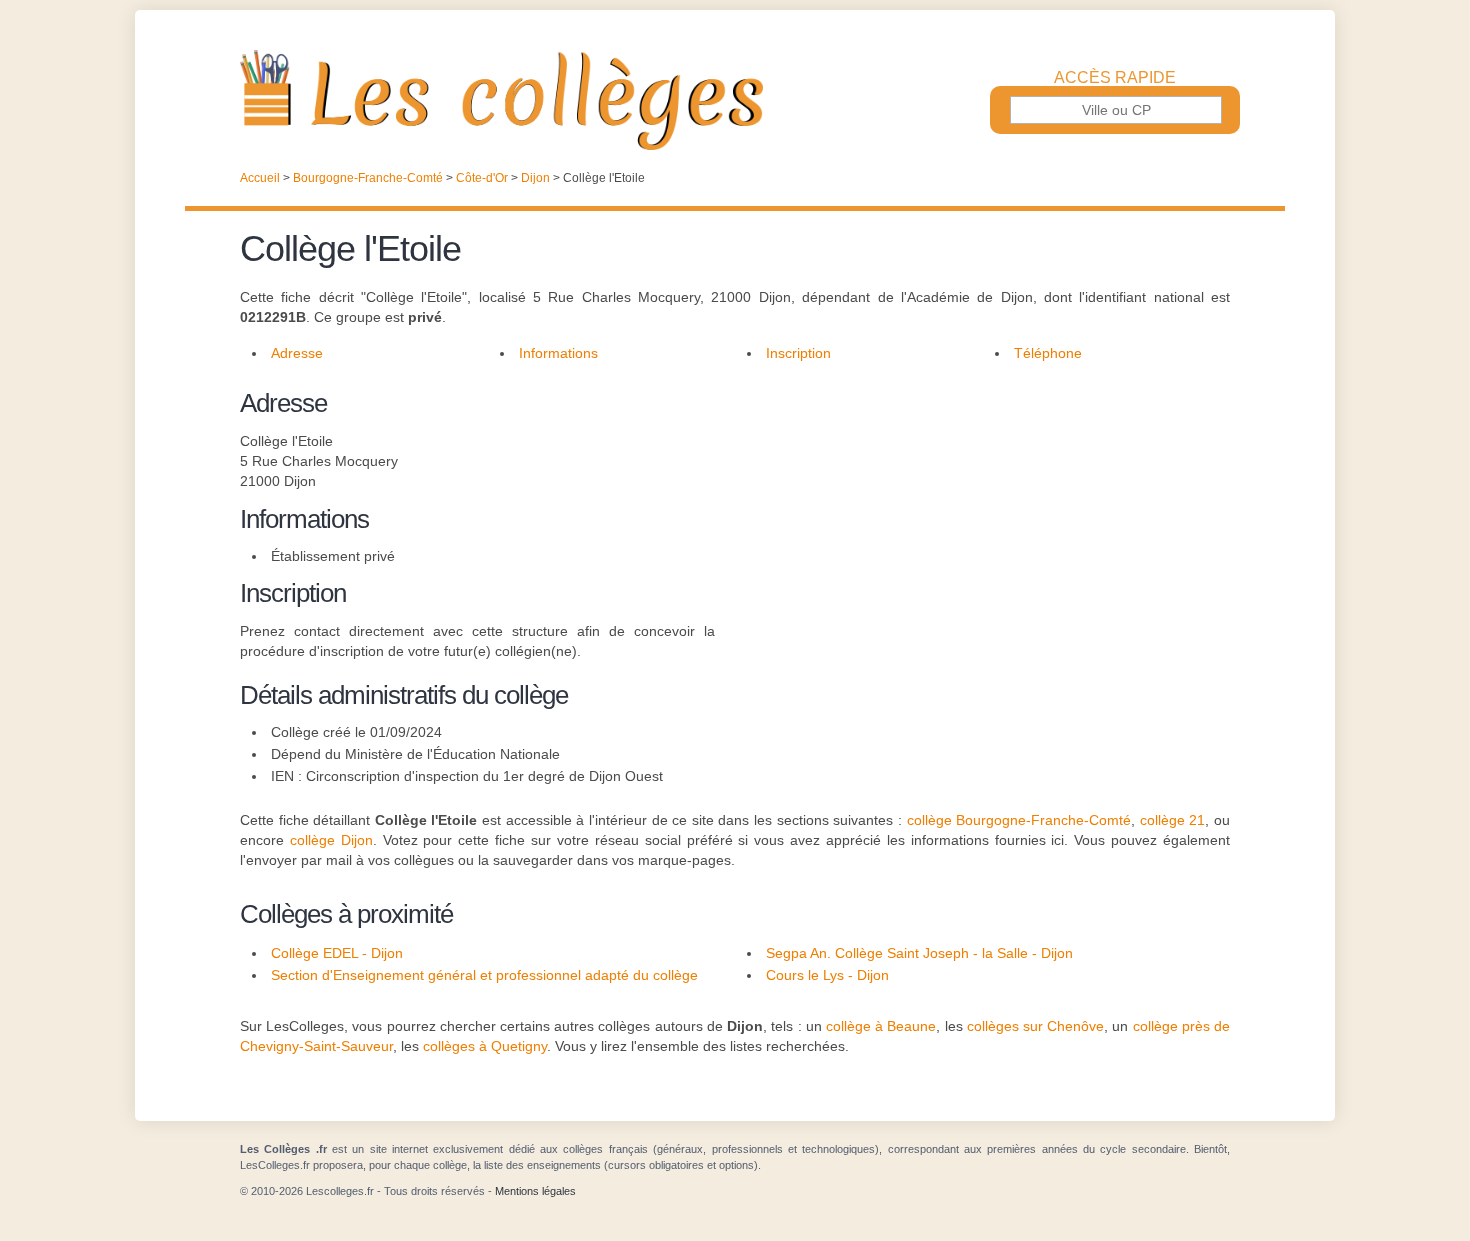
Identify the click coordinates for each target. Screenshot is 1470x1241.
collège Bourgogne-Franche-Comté (1019, 820)
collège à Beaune (881, 1026)
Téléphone (1048, 353)
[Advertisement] (973, 524)
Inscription (798, 353)
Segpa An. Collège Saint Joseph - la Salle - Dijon (919, 953)
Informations (558, 353)
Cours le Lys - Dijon (827, 975)
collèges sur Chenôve (1035, 1026)
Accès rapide (1115, 78)
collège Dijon (331, 840)
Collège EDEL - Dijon (337, 953)
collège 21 (1173, 820)
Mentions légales (535, 1191)
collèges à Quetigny (485, 1046)
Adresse (297, 353)
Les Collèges (735, 100)
